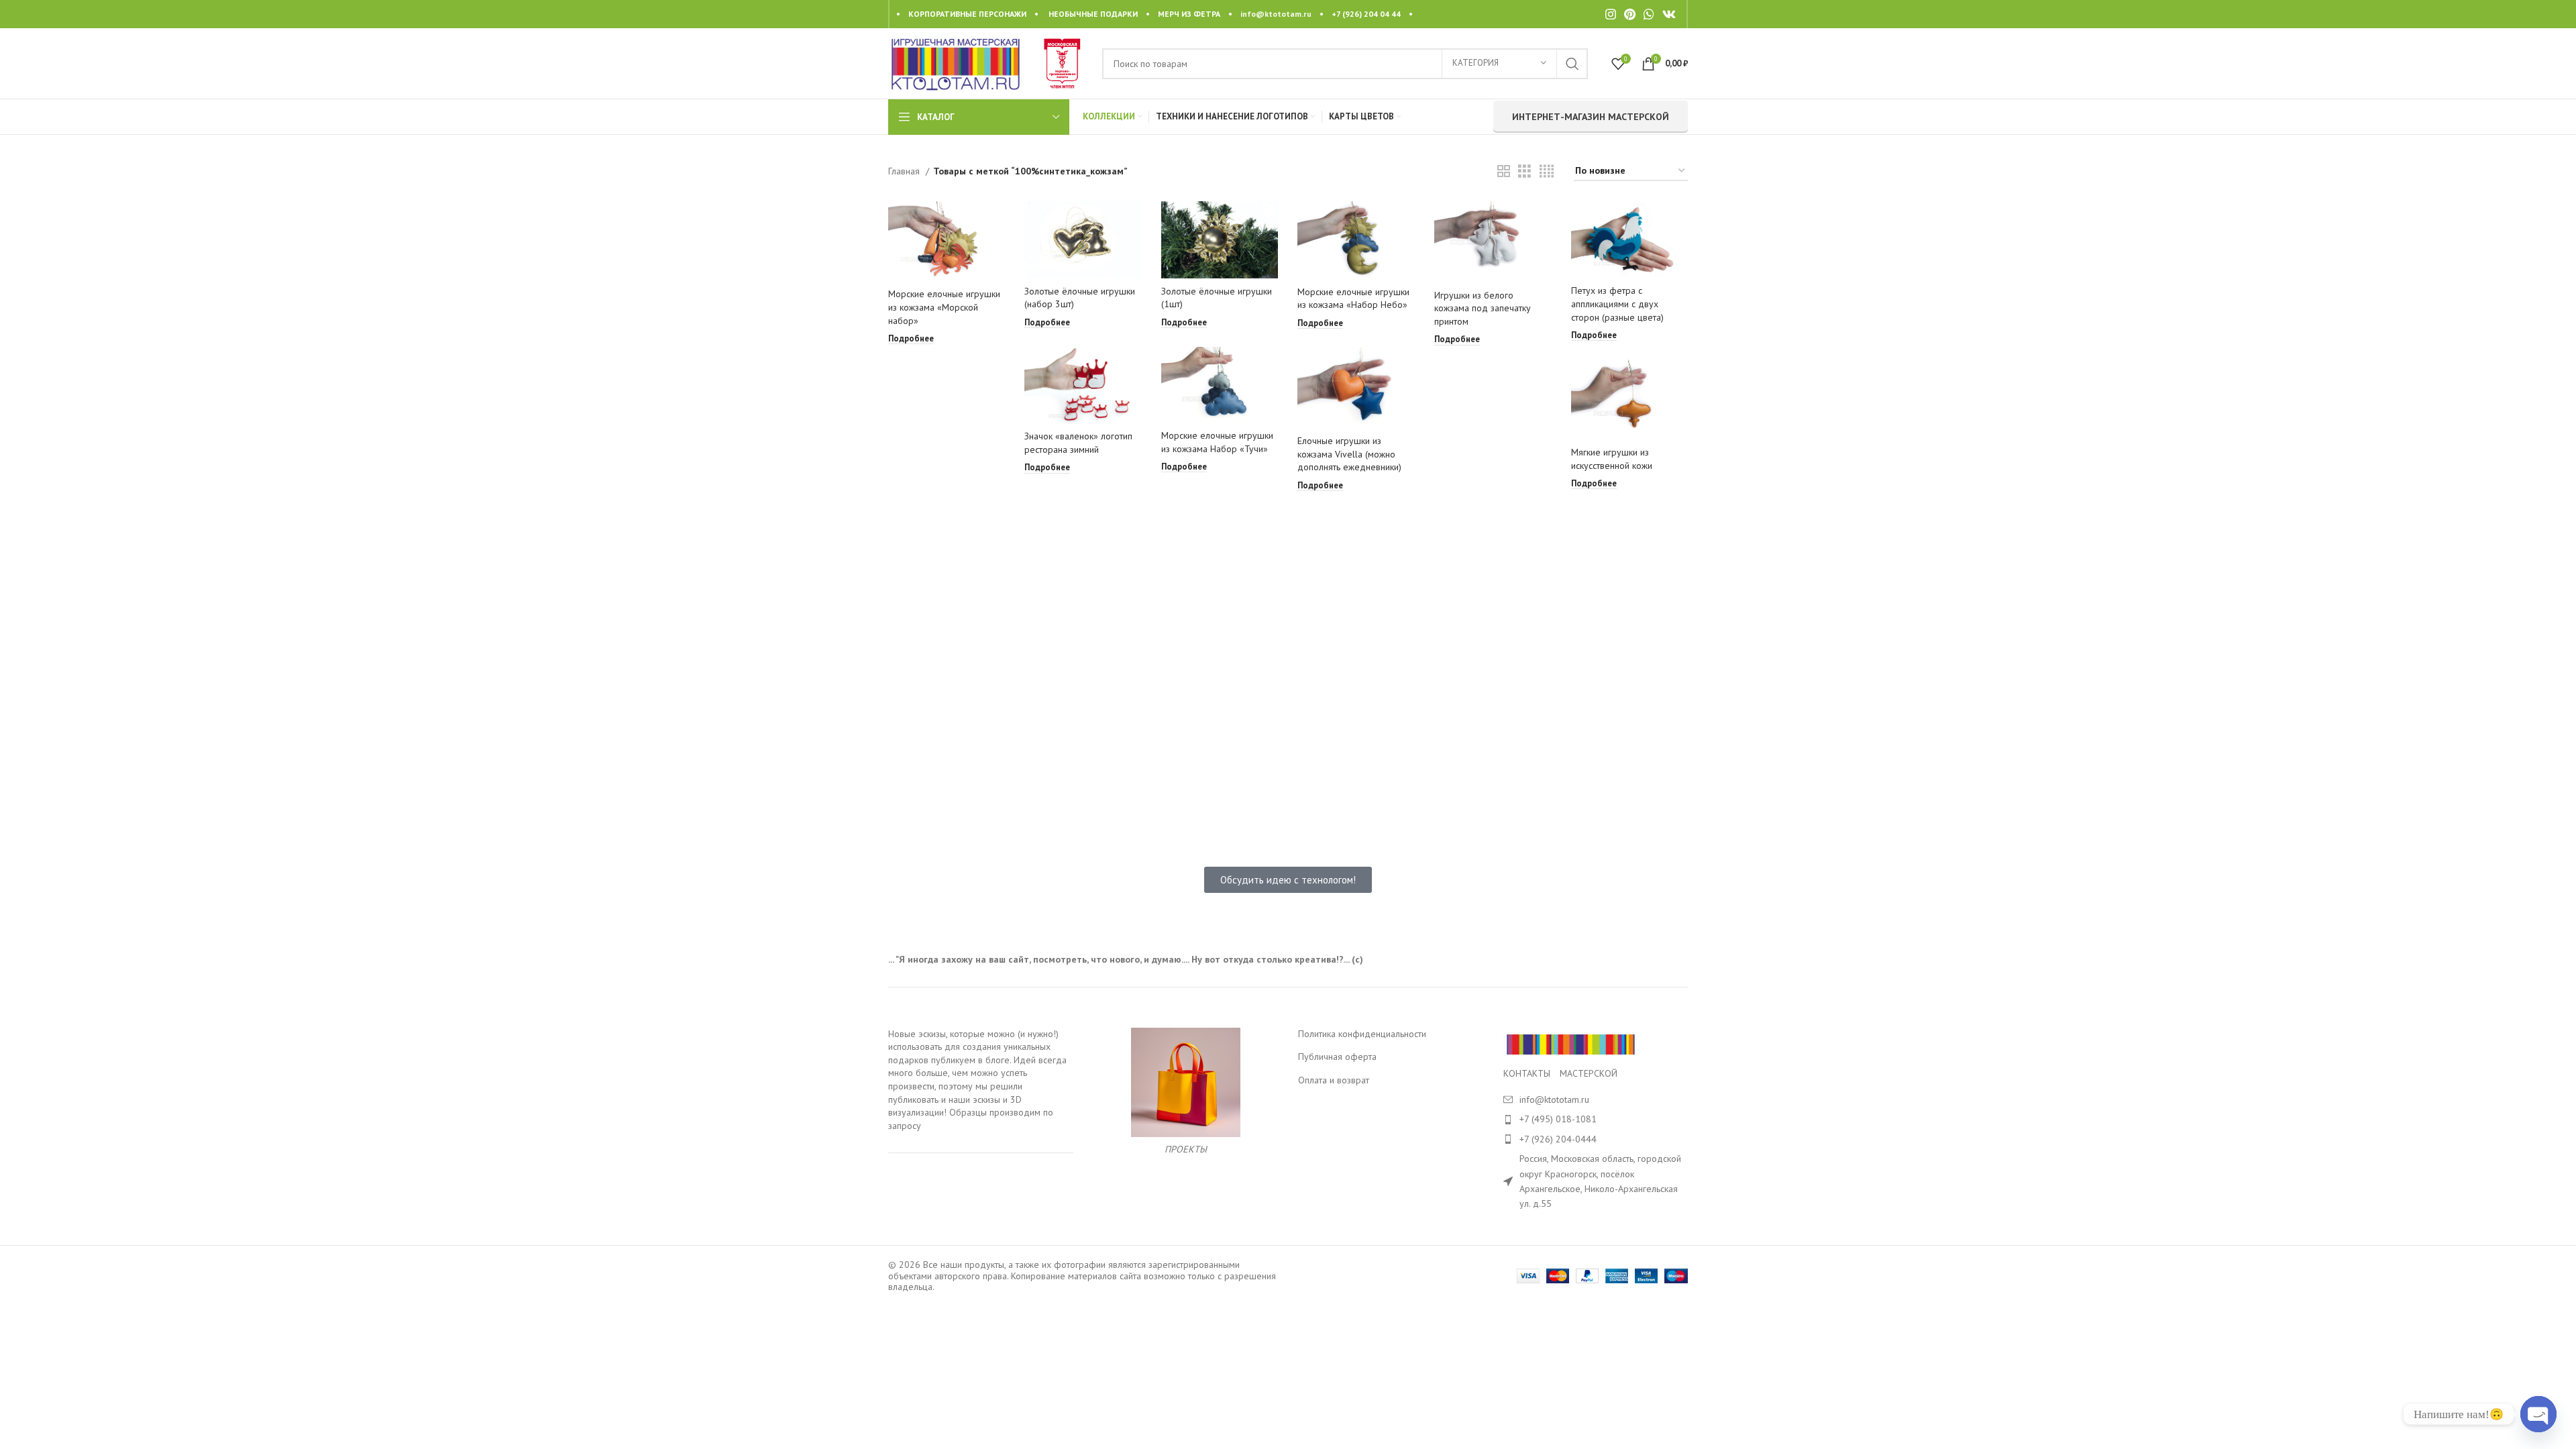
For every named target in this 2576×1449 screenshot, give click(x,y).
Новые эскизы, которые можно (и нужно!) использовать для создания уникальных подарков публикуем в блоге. (973, 1047)
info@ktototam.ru (1276, 14)
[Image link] (1570, 1043)
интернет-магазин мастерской (1591, 117)
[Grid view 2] (1504, 171)
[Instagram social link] (1611, 14)
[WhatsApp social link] (1649, 14)
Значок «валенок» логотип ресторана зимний (1078, 443)
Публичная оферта (1337, 1057)
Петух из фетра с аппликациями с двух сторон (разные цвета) (1617, 304)
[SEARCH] (1572, 64)
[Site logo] (955, 62)
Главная (905, 171)
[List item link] (1596, 1119)
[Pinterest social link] (1630, 14)
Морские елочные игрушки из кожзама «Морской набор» (944, 307)
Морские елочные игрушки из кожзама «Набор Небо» (1353, 299)
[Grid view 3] (1524, 171)
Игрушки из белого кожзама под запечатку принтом (1483, 308)
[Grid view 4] (1547, 171)
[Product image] (947, 242)
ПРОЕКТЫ (1186, 1149)
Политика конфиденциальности (1362, 1034)
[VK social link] (1669, 14)
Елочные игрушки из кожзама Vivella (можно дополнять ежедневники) (1349, 454)
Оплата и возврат (1334, 1080)
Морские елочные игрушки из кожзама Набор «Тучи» (1217, 442)
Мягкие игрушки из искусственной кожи (1612, 459)
